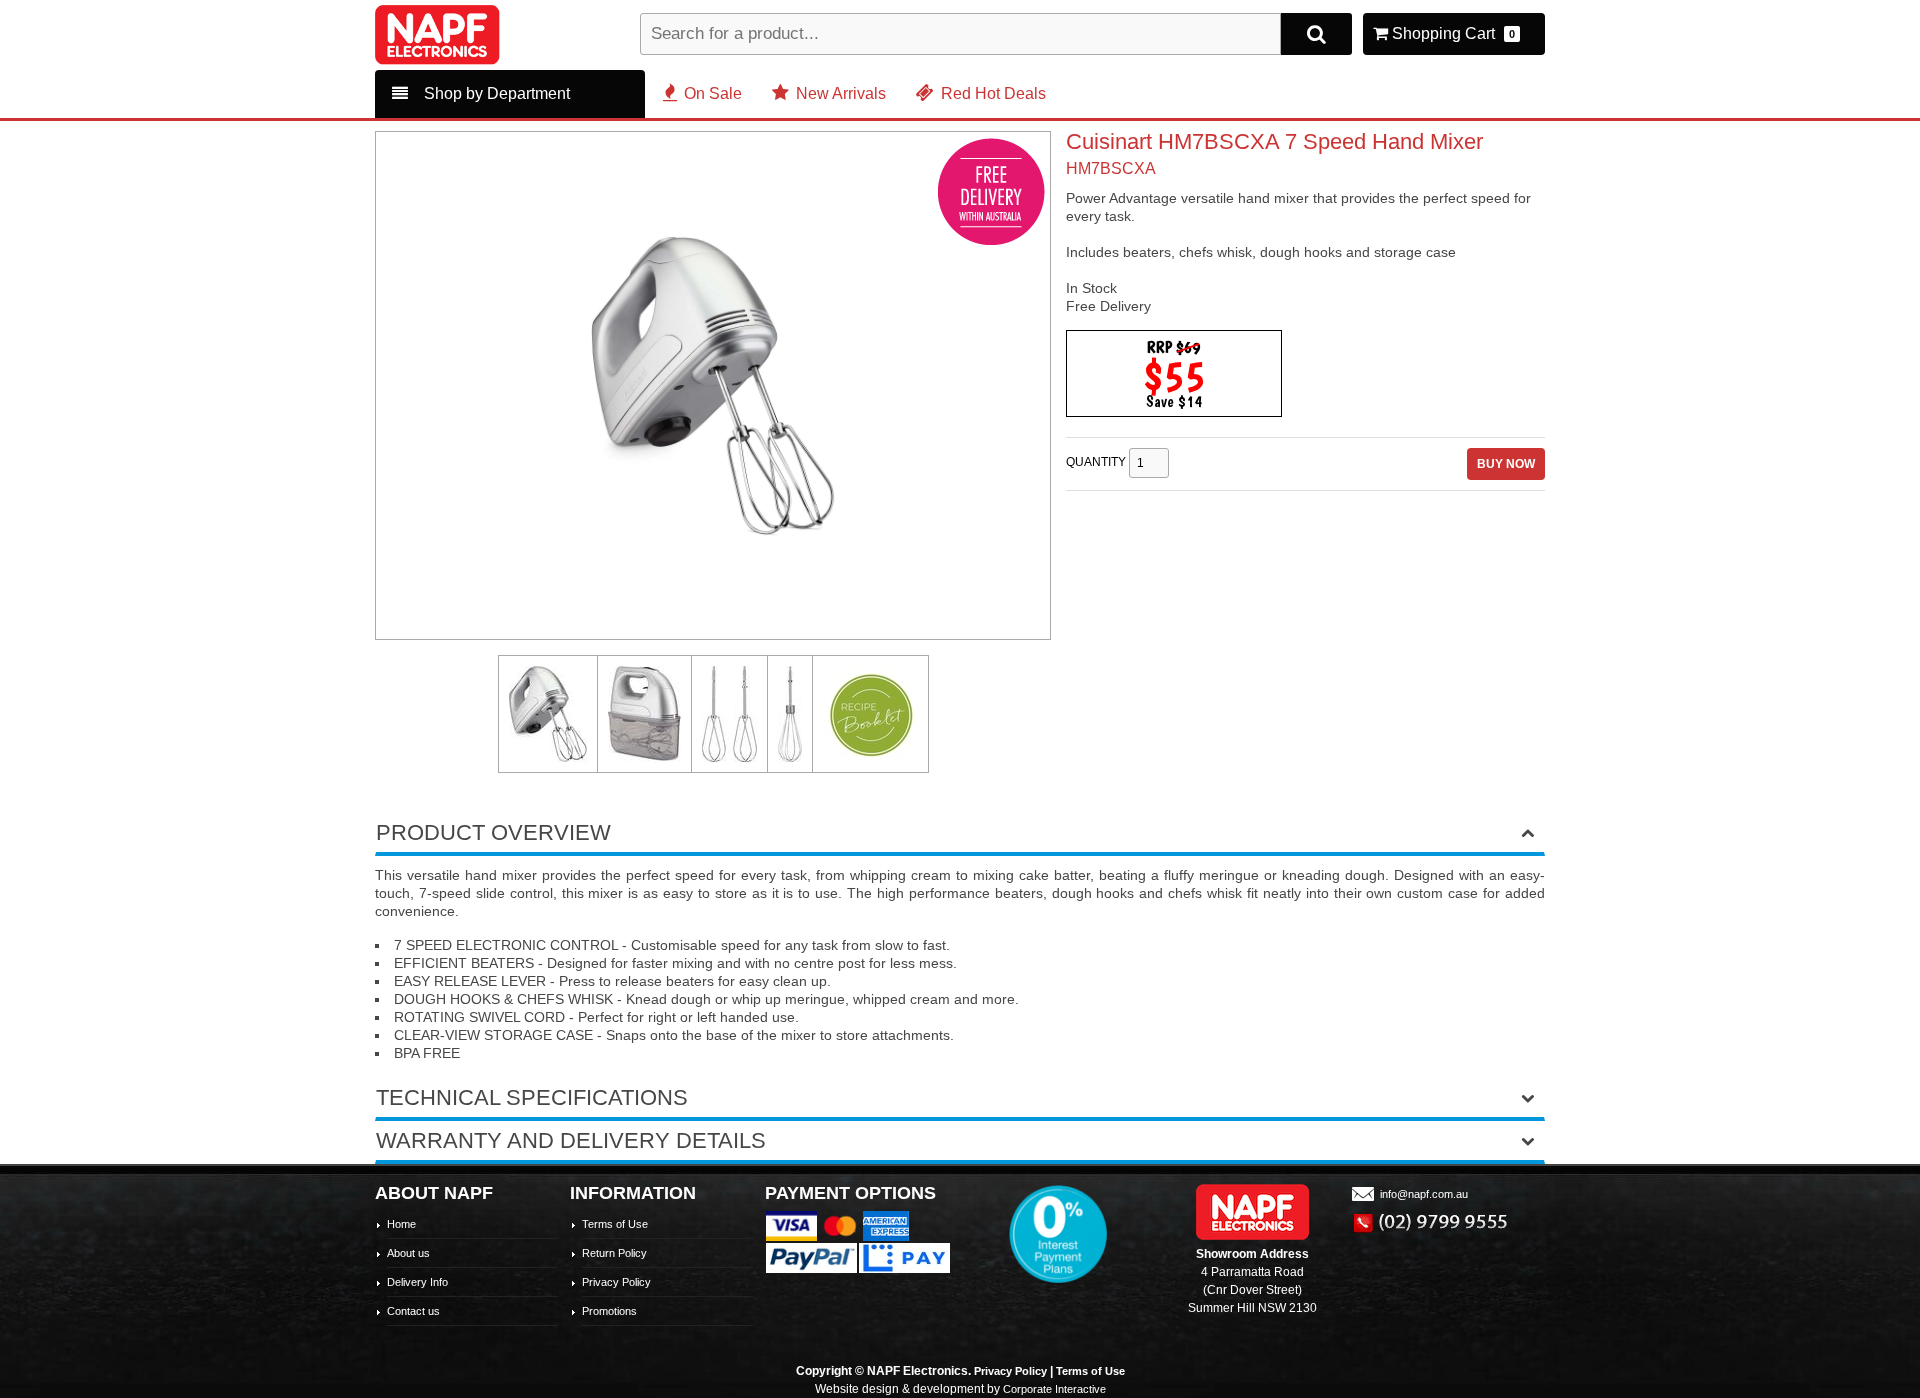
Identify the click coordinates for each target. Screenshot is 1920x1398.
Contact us (413, 1311)
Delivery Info (417, 1282)
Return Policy (614, 1253)
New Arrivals (841, 93)
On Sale (713, 93)
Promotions (609, 1311)
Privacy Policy (616, 1282)
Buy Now (1506, 464)
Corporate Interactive (1054, 1389)
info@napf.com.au (1424, 1194)
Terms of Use (615, 1224)
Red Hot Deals (993, 93)
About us (408, 1253)
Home (401, 1224)
